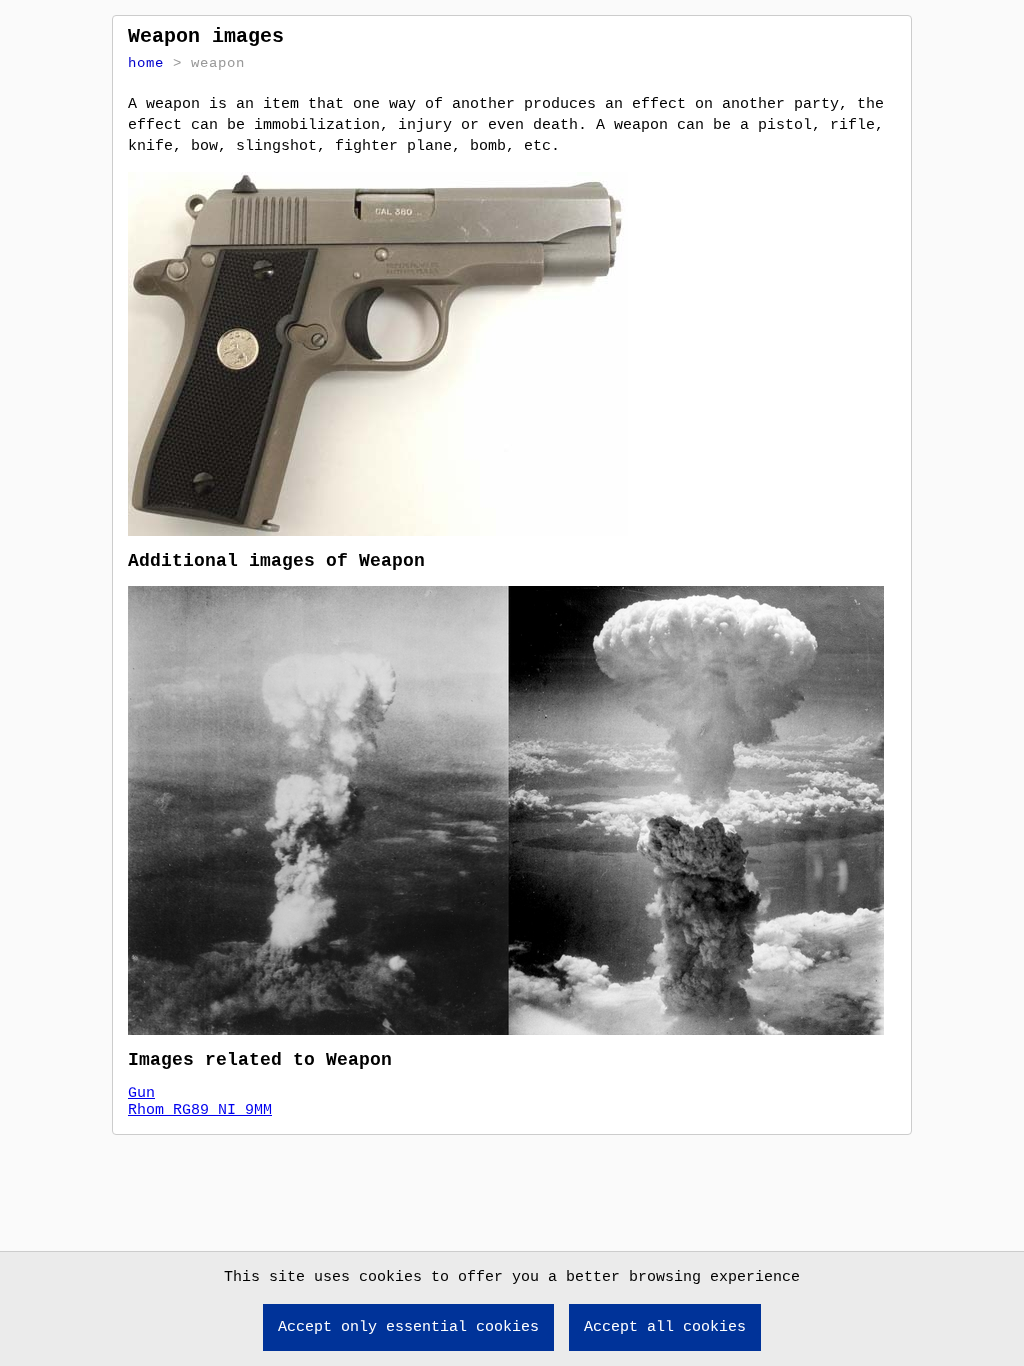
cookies (390, 1277)
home (146, 63)
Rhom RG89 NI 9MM (200, 1110)
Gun (141, 1093)
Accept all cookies (665, 1327)
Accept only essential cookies (408, 1327)
